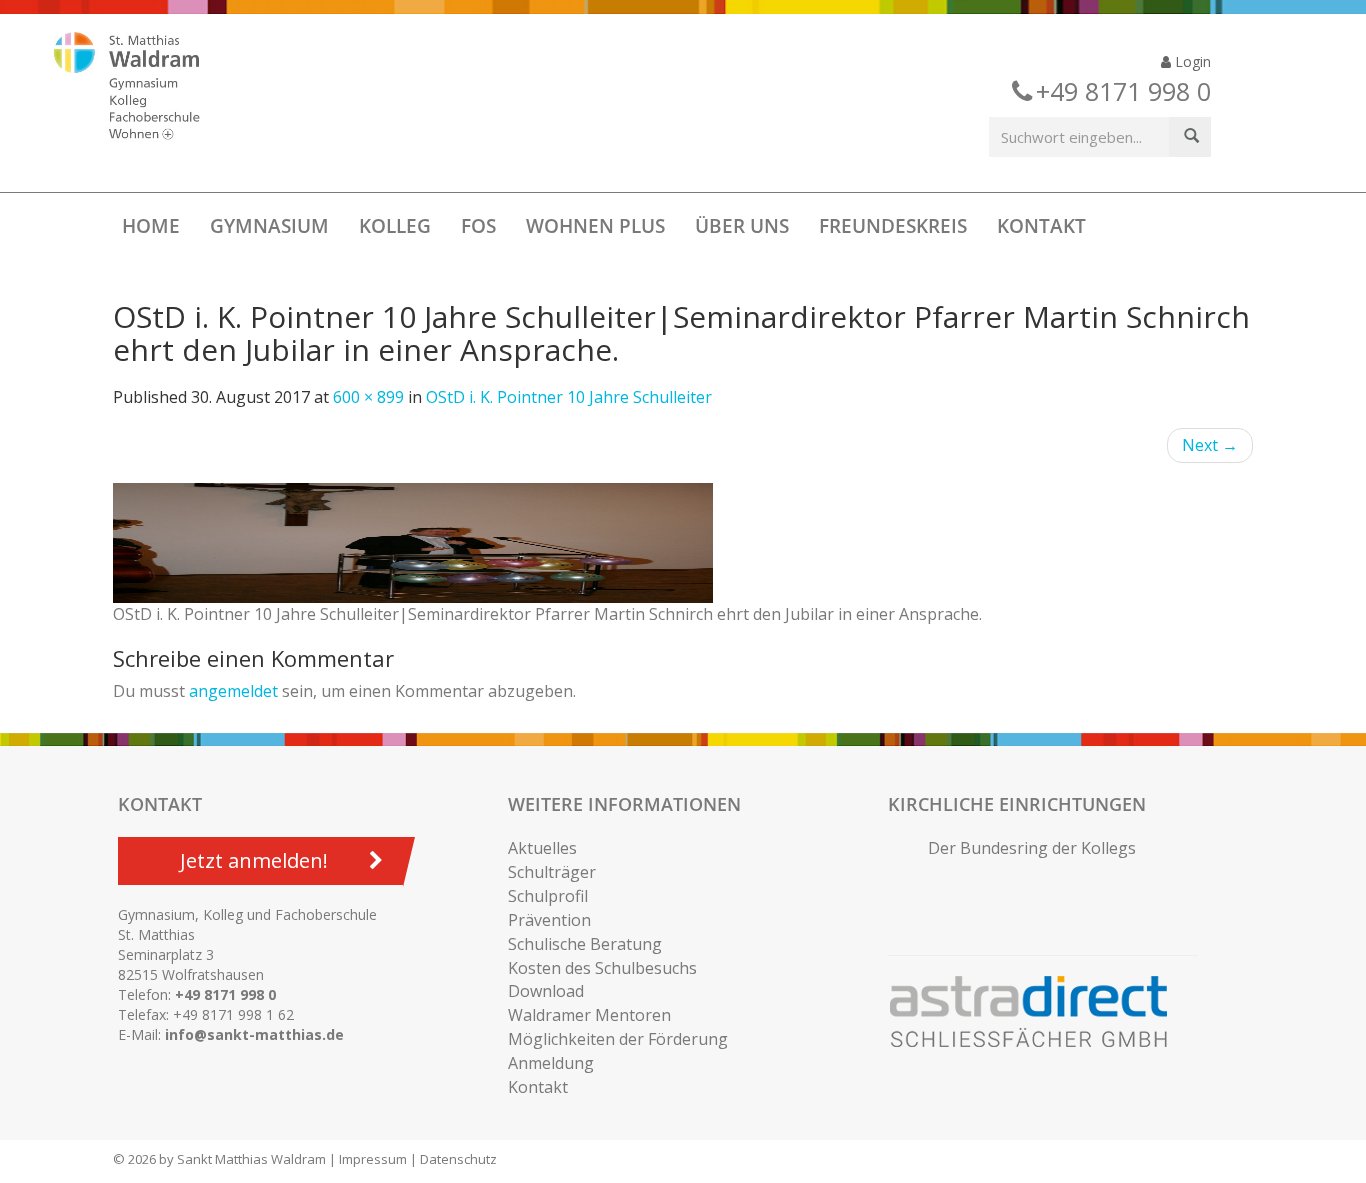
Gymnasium (269, 226)
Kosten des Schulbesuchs (602, 968)
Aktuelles (542, 848)
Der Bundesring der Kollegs (1032, 848)
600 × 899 (368, 397)
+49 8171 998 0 (225, 994)
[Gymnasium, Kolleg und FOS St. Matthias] (144, 88)
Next (1210, 445)
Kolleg (395, 226)
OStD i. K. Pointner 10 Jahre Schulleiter (569, 397)
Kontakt (1041, 226)
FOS (478, 226)
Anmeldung (551, 1063)
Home (151, 226)
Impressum (373, 1159)
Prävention (549, 920)
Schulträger (552, 872)
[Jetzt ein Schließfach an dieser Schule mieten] (1038, 1012)
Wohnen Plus (595, 226)
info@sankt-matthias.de (254, 1034)
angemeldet (233, 691)
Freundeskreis (893, 226)
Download (546, 991)
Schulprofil (548, 896)
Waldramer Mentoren (589, 1015)
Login (1191, 61)
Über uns (742, 226)
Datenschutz (458, 1159)
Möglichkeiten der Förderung (618, 1039)
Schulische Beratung (585, 944)
